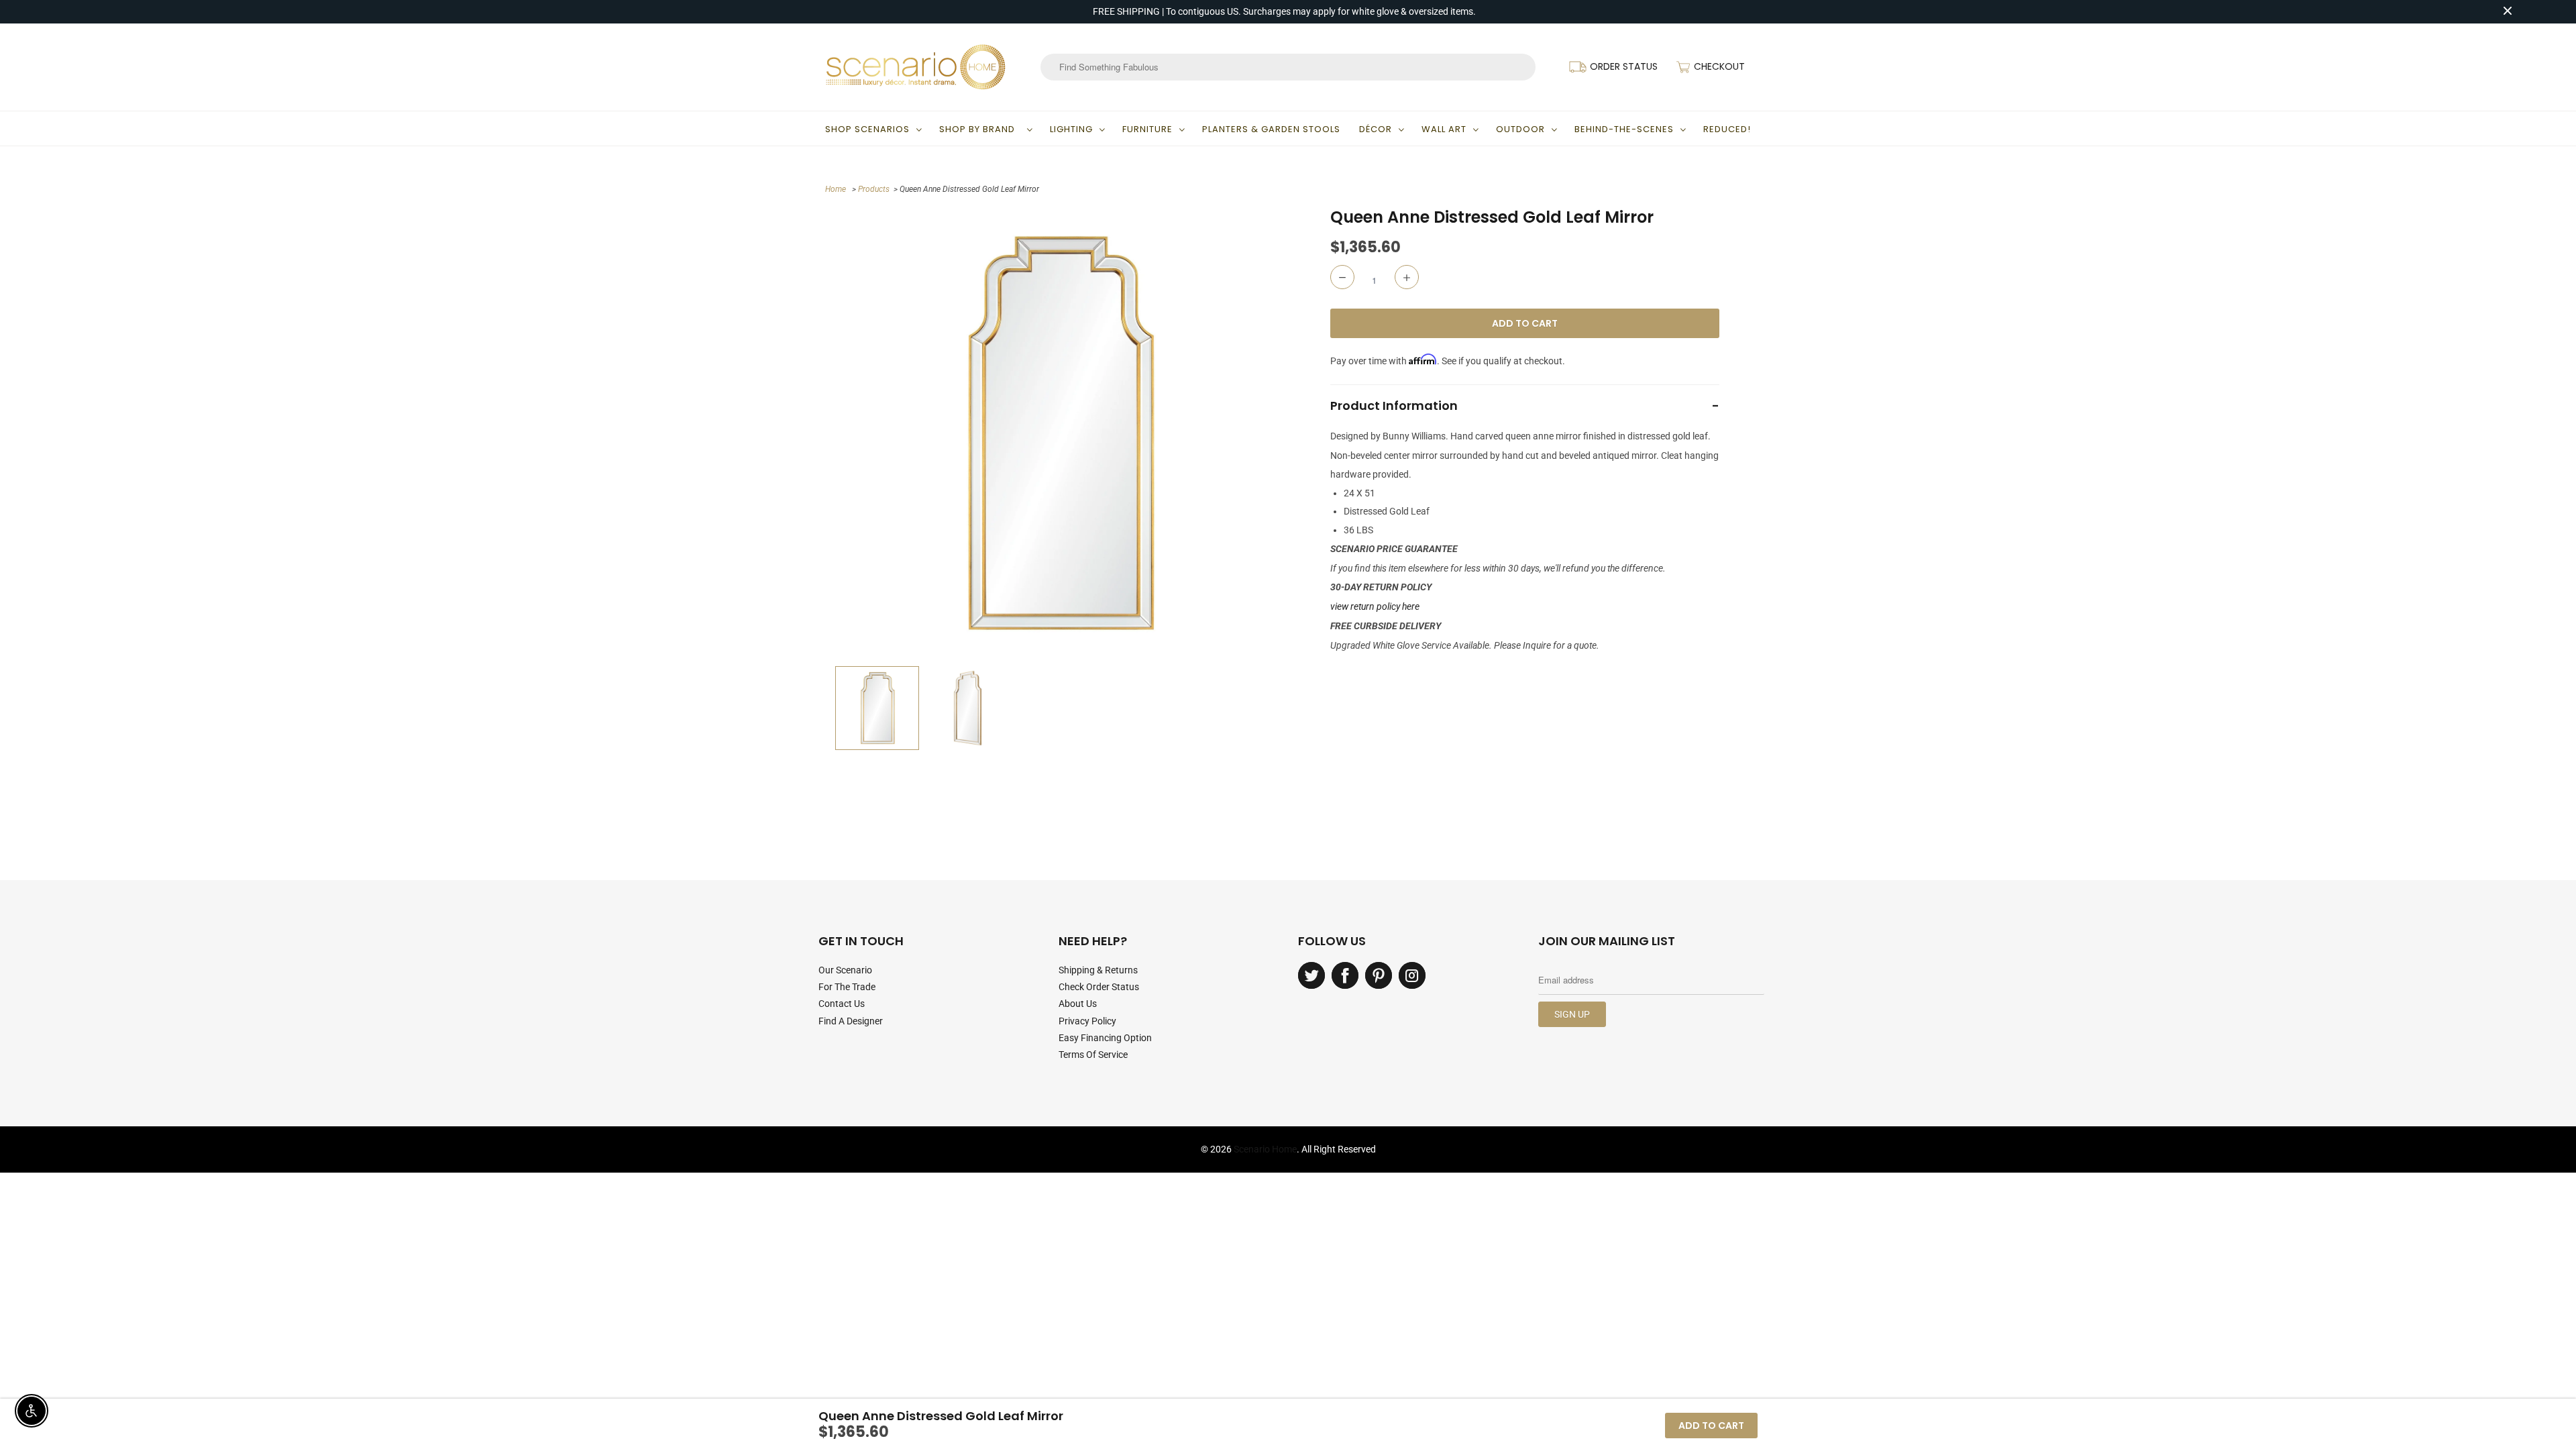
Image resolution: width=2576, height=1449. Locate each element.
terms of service (1093, 1055)
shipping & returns (1098, 970)
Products (874, 189)
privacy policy (1087, 1021)
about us (1078, 1004)
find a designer (851, 1021)
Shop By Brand (980, 129)
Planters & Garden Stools (1271, 129)
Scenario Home (1265, 1149)
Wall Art (1444, 129)
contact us (842, 1004)
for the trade (847, 987)
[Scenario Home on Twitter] (1311, 975)
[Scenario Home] (916, 67)
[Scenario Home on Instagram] (1412, 975)
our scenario (845, 970)
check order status (1099, 987)
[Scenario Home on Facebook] (1345, 975)
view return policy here (1375, 606)
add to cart (1711, 1426)
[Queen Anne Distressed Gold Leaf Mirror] (1058, 433)
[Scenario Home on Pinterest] (1379, 975)
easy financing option (1105, 1038)
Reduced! (1727, 129)
